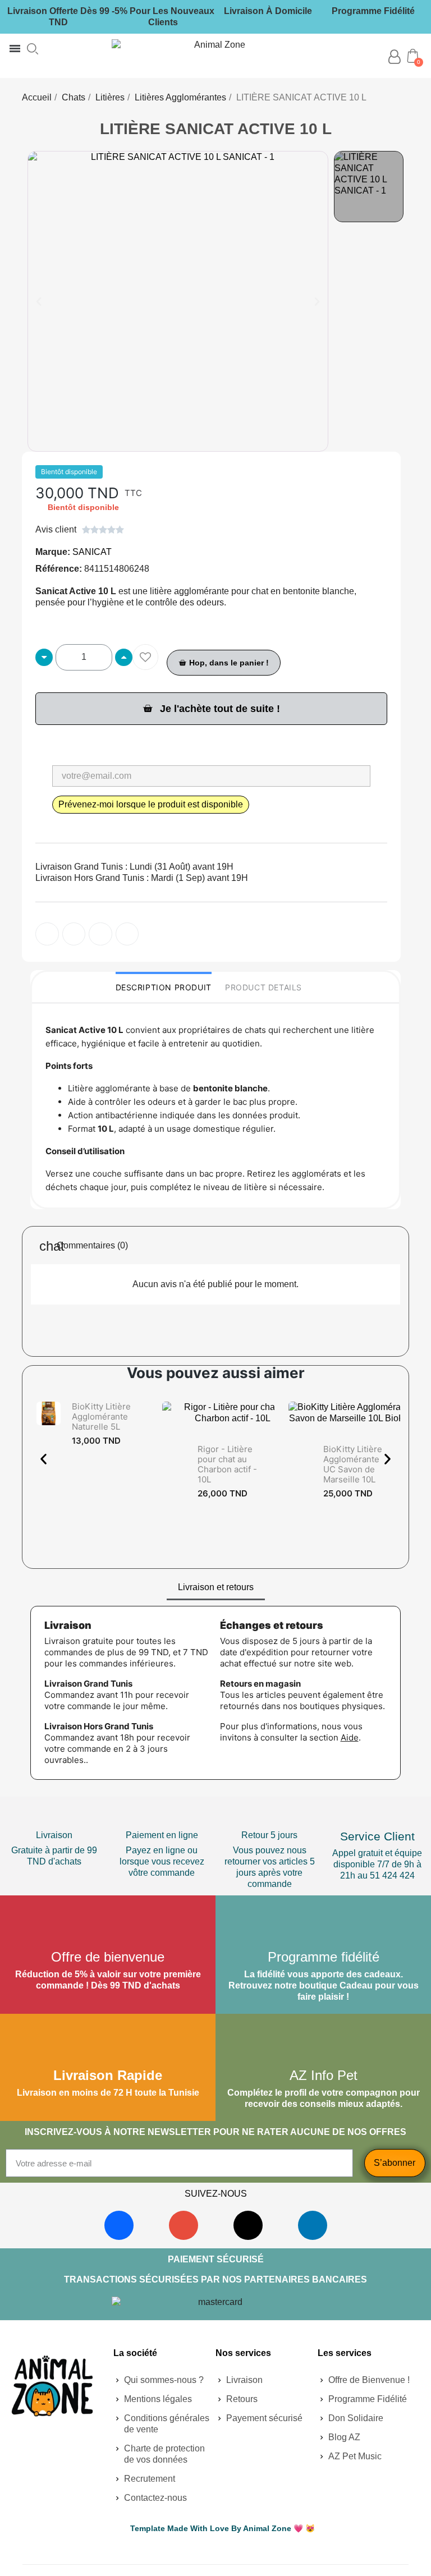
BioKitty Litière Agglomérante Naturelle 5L (101, 1416)
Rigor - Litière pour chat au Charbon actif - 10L (227, 1464)
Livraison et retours (216, 1587)
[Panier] (413, 56)
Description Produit (164, 987)
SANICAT (92, 552)
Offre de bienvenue (108, 1957)
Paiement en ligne (162, 1835)
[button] (33, 49)
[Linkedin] (313, 2225)
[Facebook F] (47, 934)
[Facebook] (119, 2225)
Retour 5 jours (269, 1835)
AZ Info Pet (324, 2075)
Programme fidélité (324, 1957)
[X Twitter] (127, 934)
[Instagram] (184, 2225)
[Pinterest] (100, 934)
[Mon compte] (394, 57)
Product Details (263, 987)
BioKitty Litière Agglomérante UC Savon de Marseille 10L (353, 1464)
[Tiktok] (248, 2225)
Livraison (54, 1835)
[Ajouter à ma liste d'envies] (145, 657)
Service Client (377, 1836)
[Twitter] (74, 934)
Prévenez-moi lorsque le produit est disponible (151, 804)
